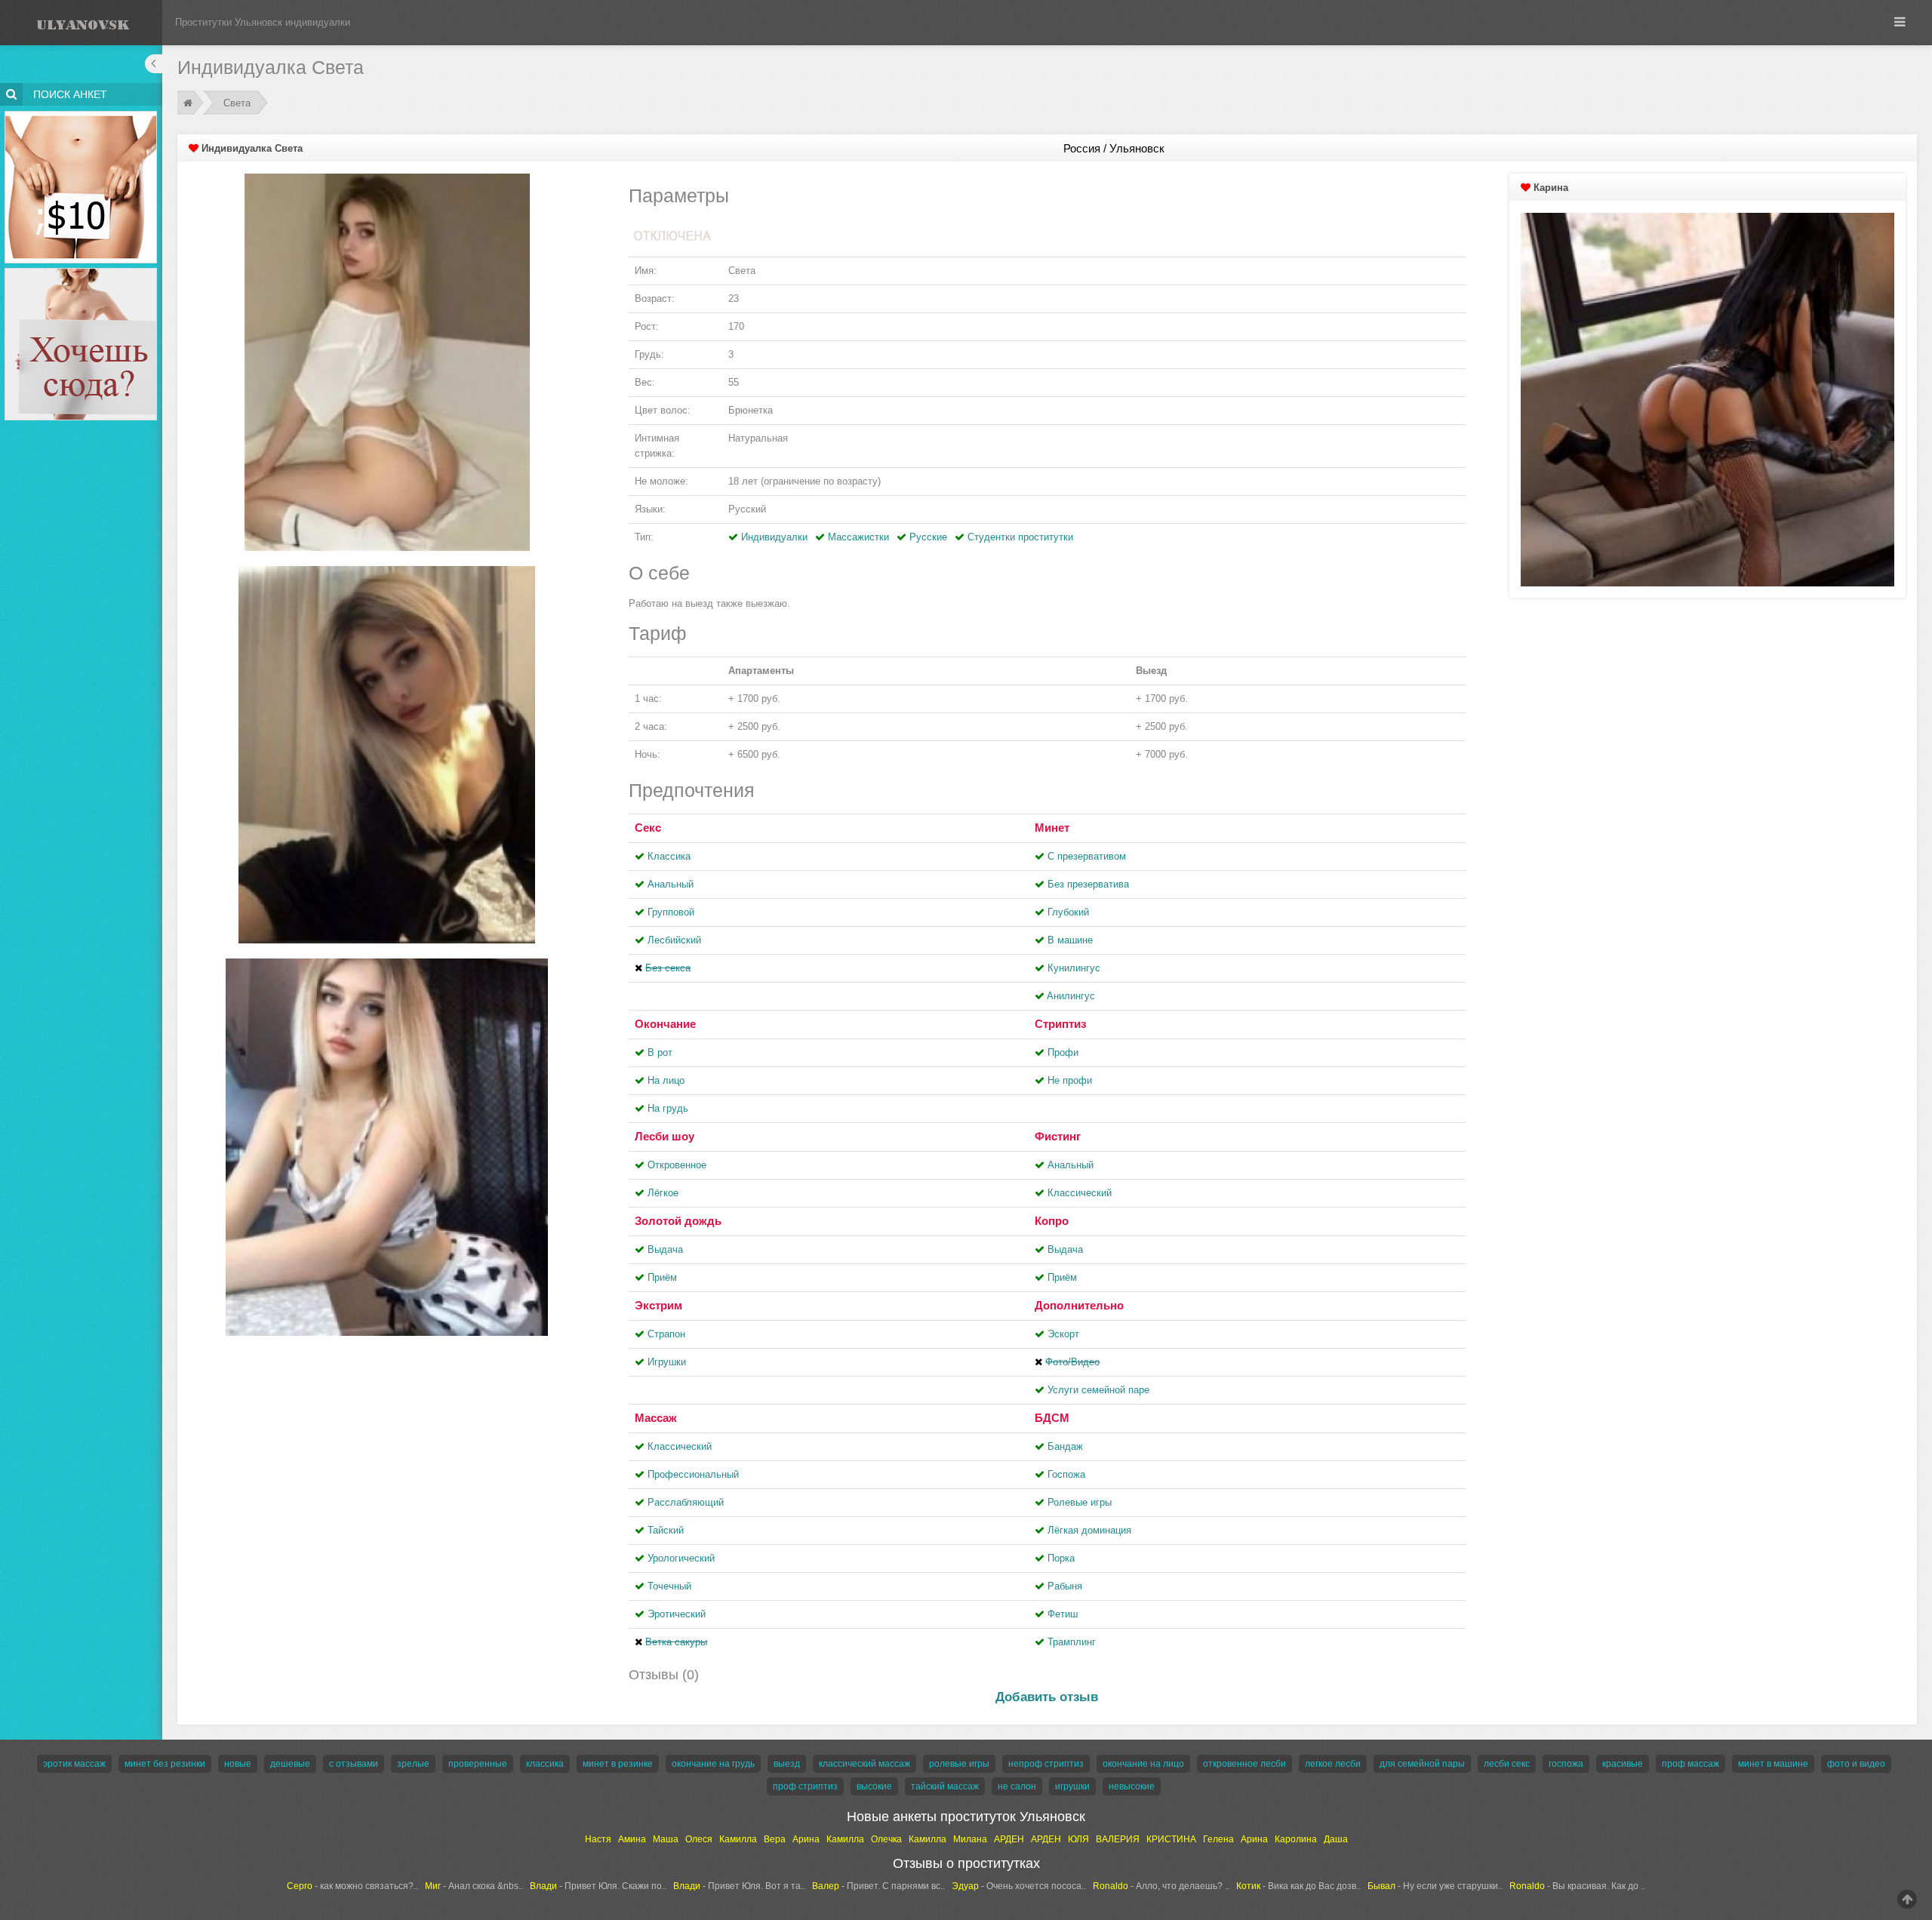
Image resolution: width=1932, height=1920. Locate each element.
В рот (660, 1052)
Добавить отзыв (1047, 1697)
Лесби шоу (665, 1136)
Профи (1063, 1052)
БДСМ (1052, 1418)
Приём (662, 1277)
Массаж (656, 1418)
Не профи (1070, 1080)
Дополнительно (1079, 1305)
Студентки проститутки (1020, 537)
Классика (669, 856)
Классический (1080, 1193)
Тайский (666, 1530)
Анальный (671, 884)
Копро (1052, 1221)
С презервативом (1087, 856)
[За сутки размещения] (81, 114)
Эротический (677, 1614)
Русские (928, 537)
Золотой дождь (678, 1221)
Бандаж (1065, 1446)
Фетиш (1063, 1614)
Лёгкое (663, 1193)
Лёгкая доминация (1089, 1530)
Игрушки (667, 1362)
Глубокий (1068, 912)
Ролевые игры (1080, 1502)
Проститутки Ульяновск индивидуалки (263, 22)
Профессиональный (693, 1474)
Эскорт (1063, 1334)
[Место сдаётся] (81, 271)
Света (237, 103)
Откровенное (677, 1165)
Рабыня (1065, 1586)
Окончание (665, 1024)
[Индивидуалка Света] (387, 361)
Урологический (681, 1558)
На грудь (668, 1108)
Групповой (671, 912)
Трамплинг (1072, 1642)
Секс (648, 828)
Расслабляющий (686, 1502)
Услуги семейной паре (1098, 1390)
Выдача (665, 1249)
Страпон (666, 1334)
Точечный (669, 1586)
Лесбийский (674, 940)
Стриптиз (1060, 1024)
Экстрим (658, 1305)
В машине (1070, 940)
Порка (1061, 1558)
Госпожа (1066, 1474)
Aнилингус (1071, 996)
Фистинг (1058, 1136)
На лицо (666, 1080)
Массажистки (858, 537)
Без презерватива (1088, 884)
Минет (1052, 828)
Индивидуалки (774, 537)
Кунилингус (1074, 968)
